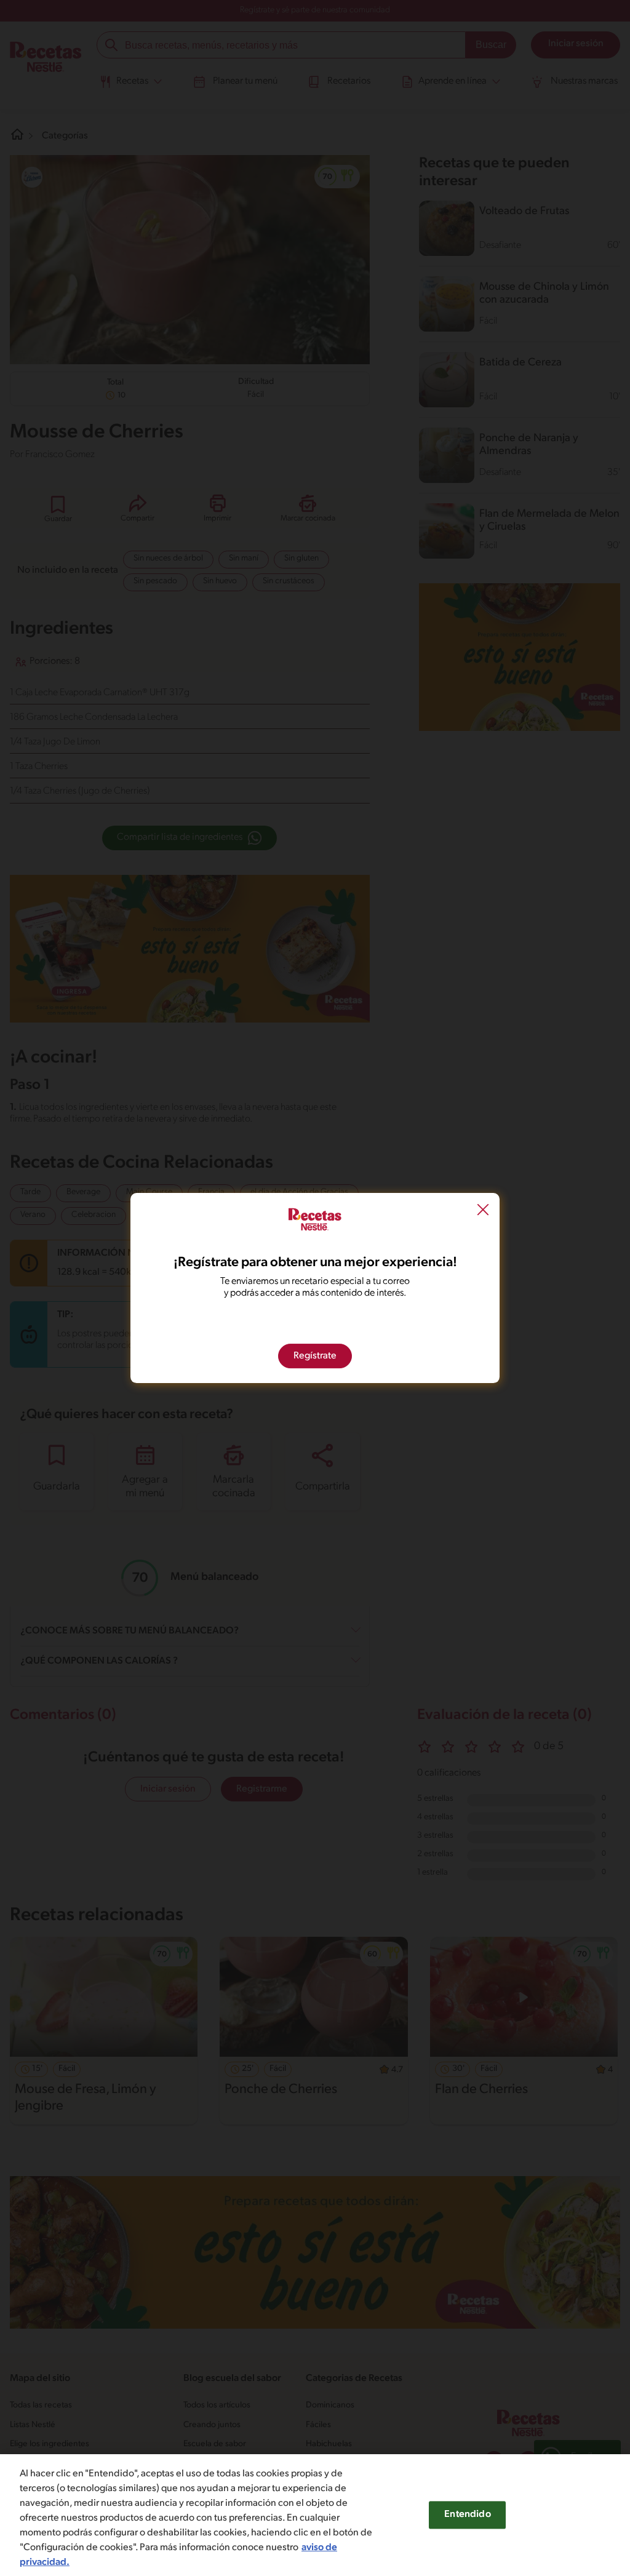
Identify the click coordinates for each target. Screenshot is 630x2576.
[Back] (483, 1211)
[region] (315, 2515)
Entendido (467, 2514)
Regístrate (315, 1356)
